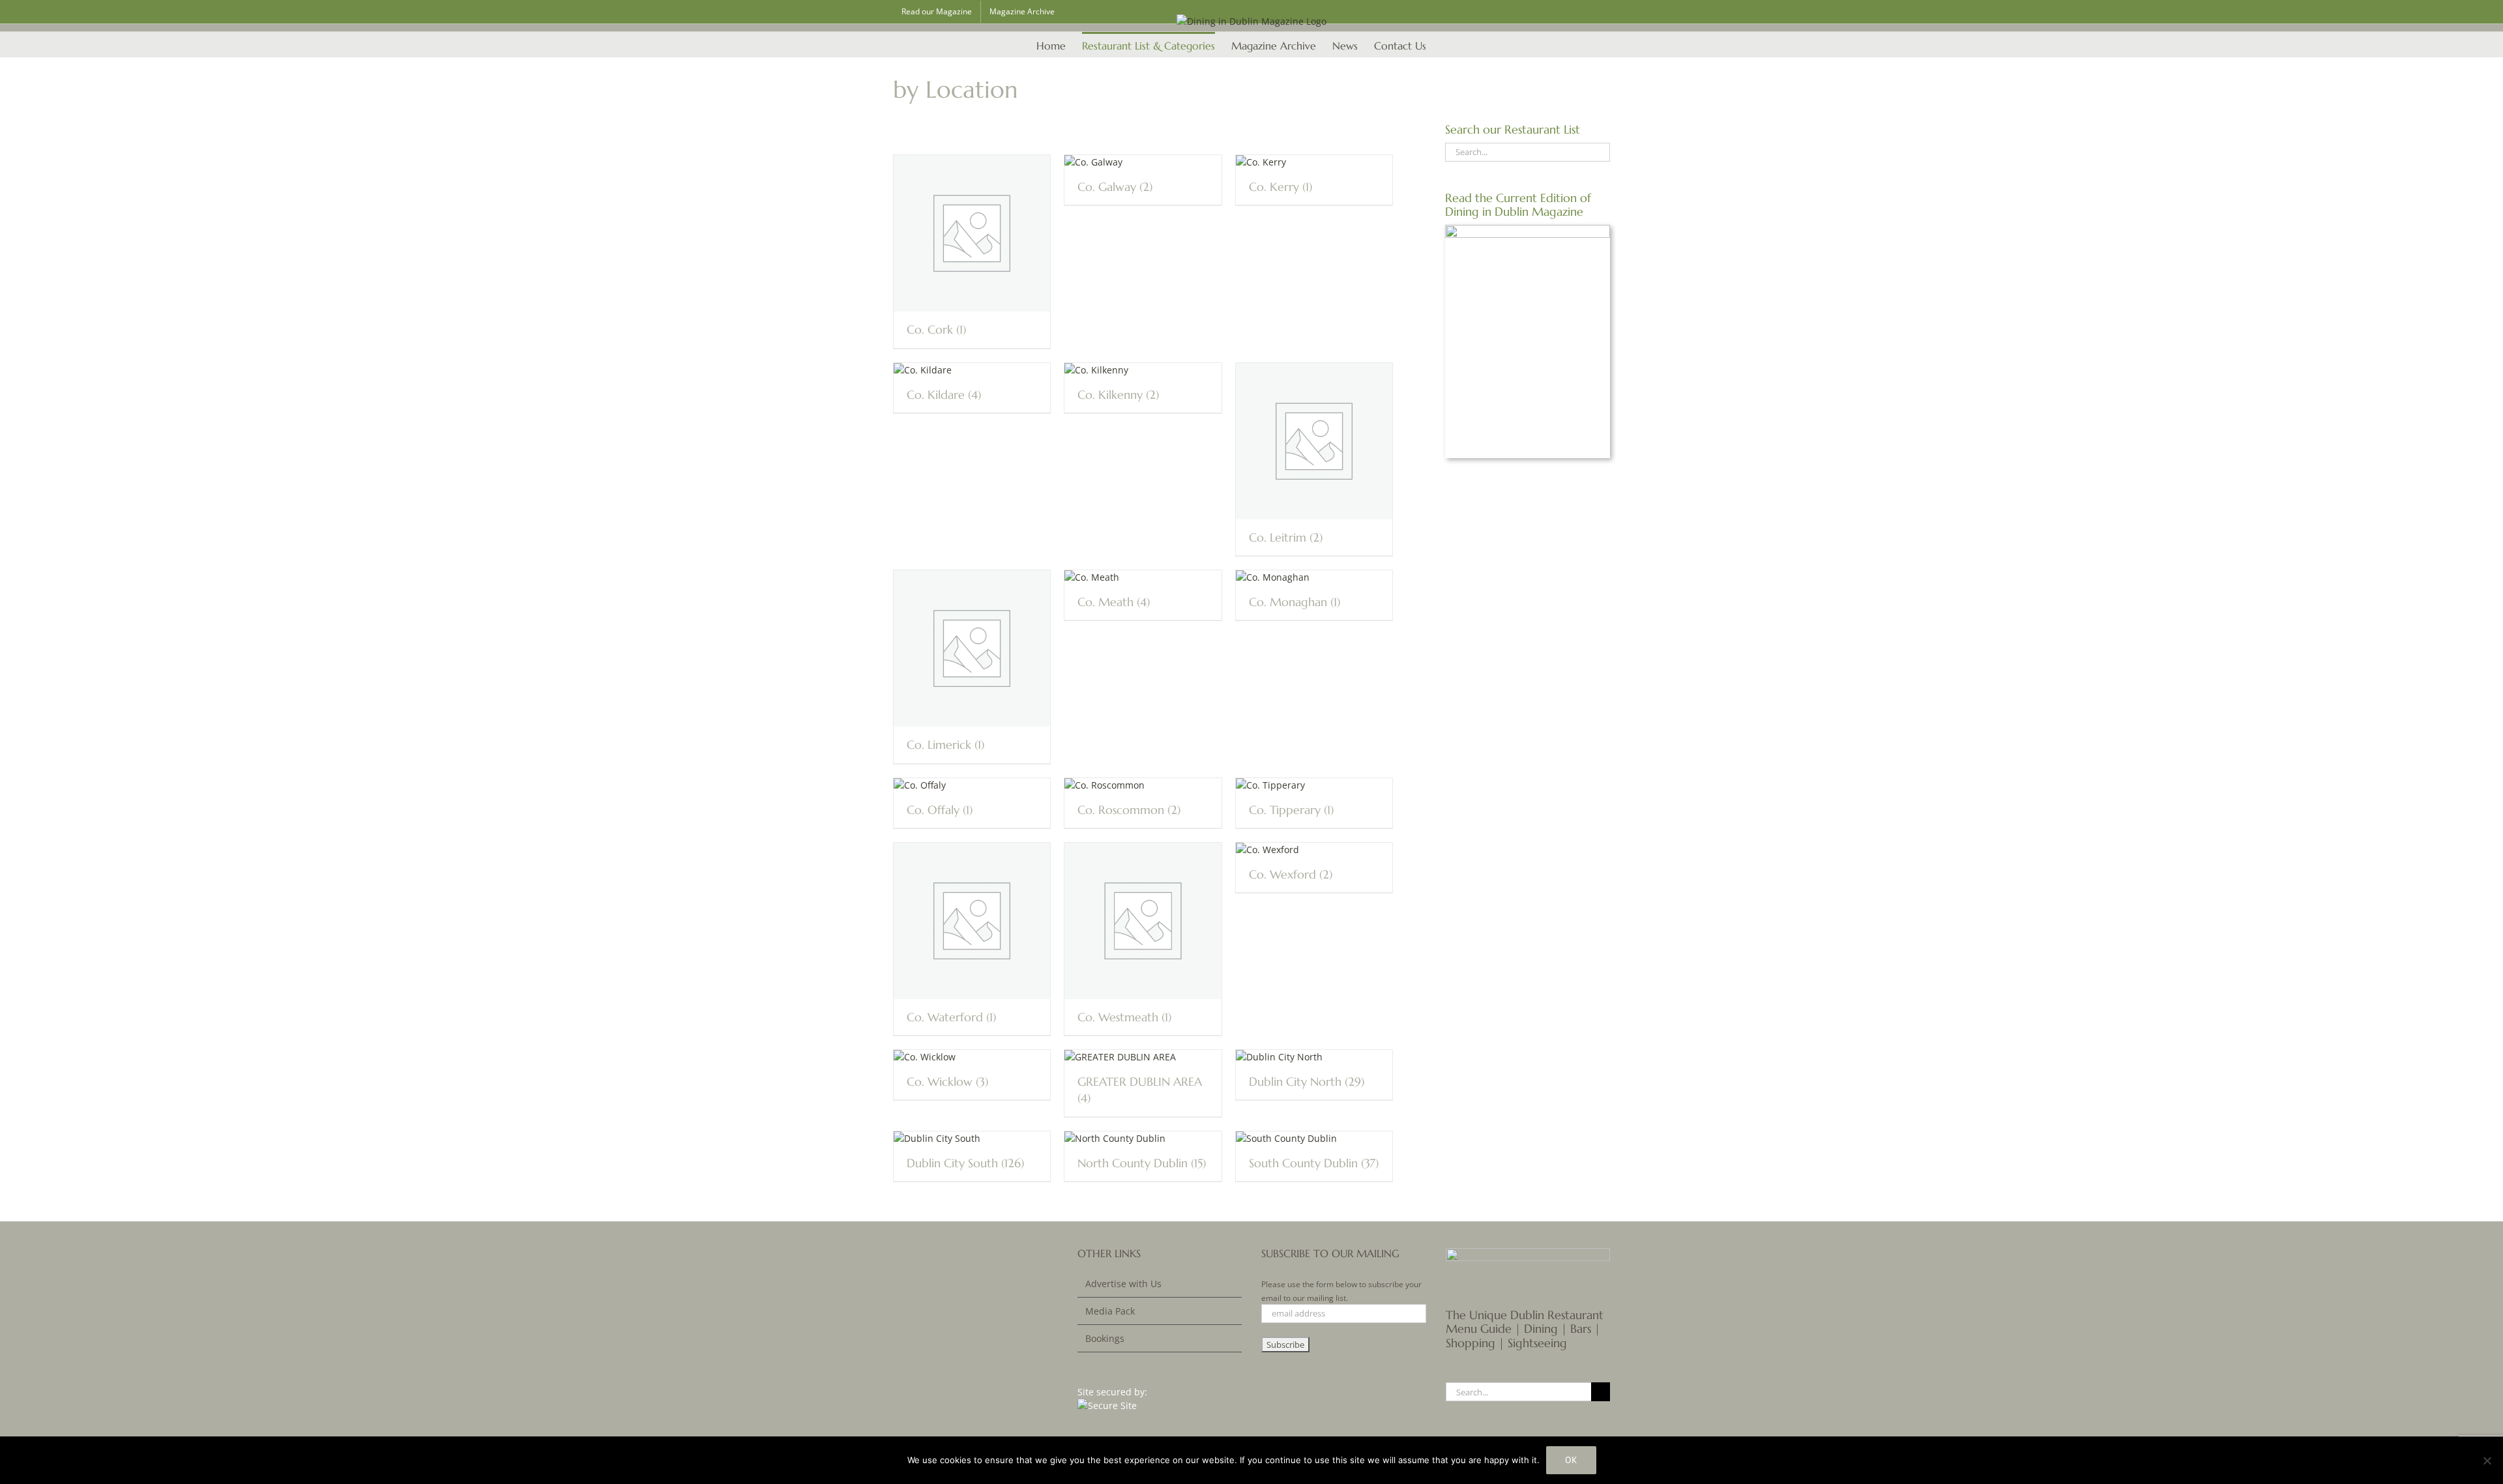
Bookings (1105, 1338)
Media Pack (1110, 1311)
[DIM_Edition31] (1528, 229)
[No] (2487, 1461)
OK (1571, 1460)
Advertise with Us (1123, 1284)
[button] (1446, 44)
